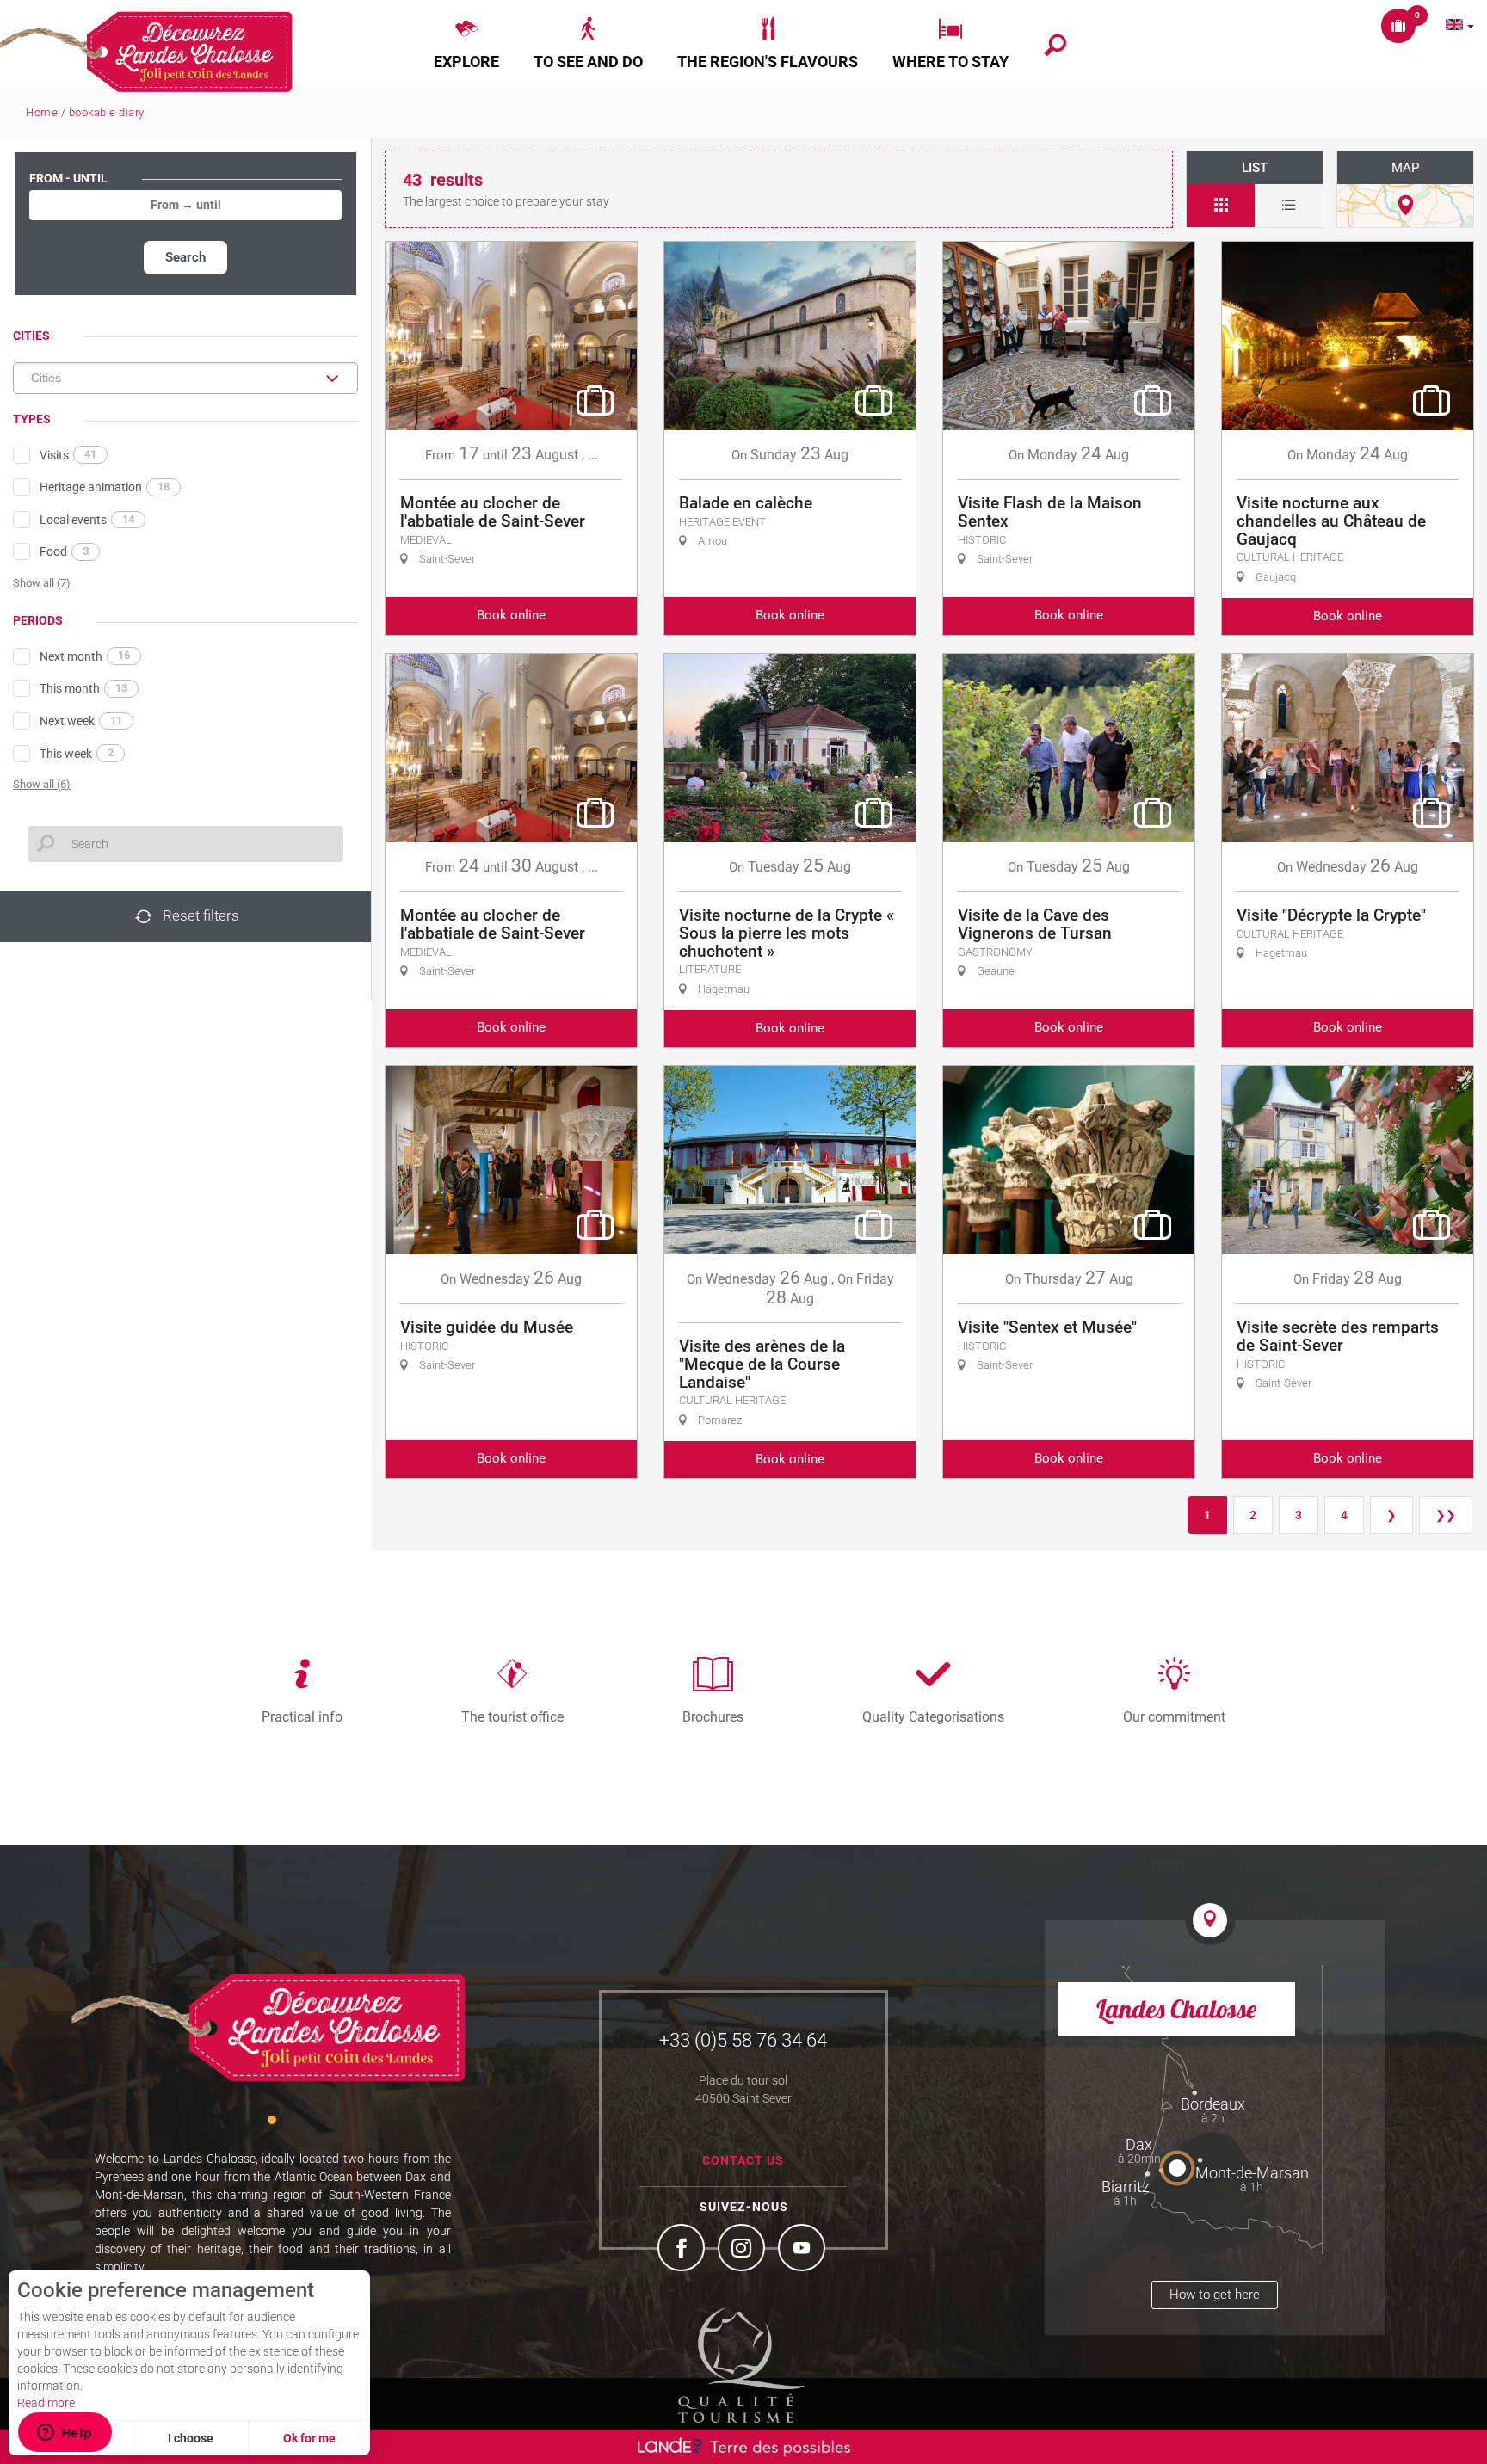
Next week (81, 721)
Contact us (743, 2160)
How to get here (1215, 2295)
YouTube (804, 2250)
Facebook (683, 2250)
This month (83, 688)
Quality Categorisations (933, 1716)
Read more (46, 2403)
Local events (87, 520)
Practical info (302, 1716)
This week (77, 753)
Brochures (713, 1716)
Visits (68, 454)
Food (64, 551)
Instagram (743, 2250)
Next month (85, 656)
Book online (511, 615)
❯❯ (1446, 1515)
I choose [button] (191, 2438)
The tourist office (512, 1716)
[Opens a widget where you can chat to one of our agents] (65, 2434)
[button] (466, 44)
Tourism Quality (742, 2365)
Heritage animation (105, 487)
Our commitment (1174, 1716)
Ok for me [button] (309, 2438)
